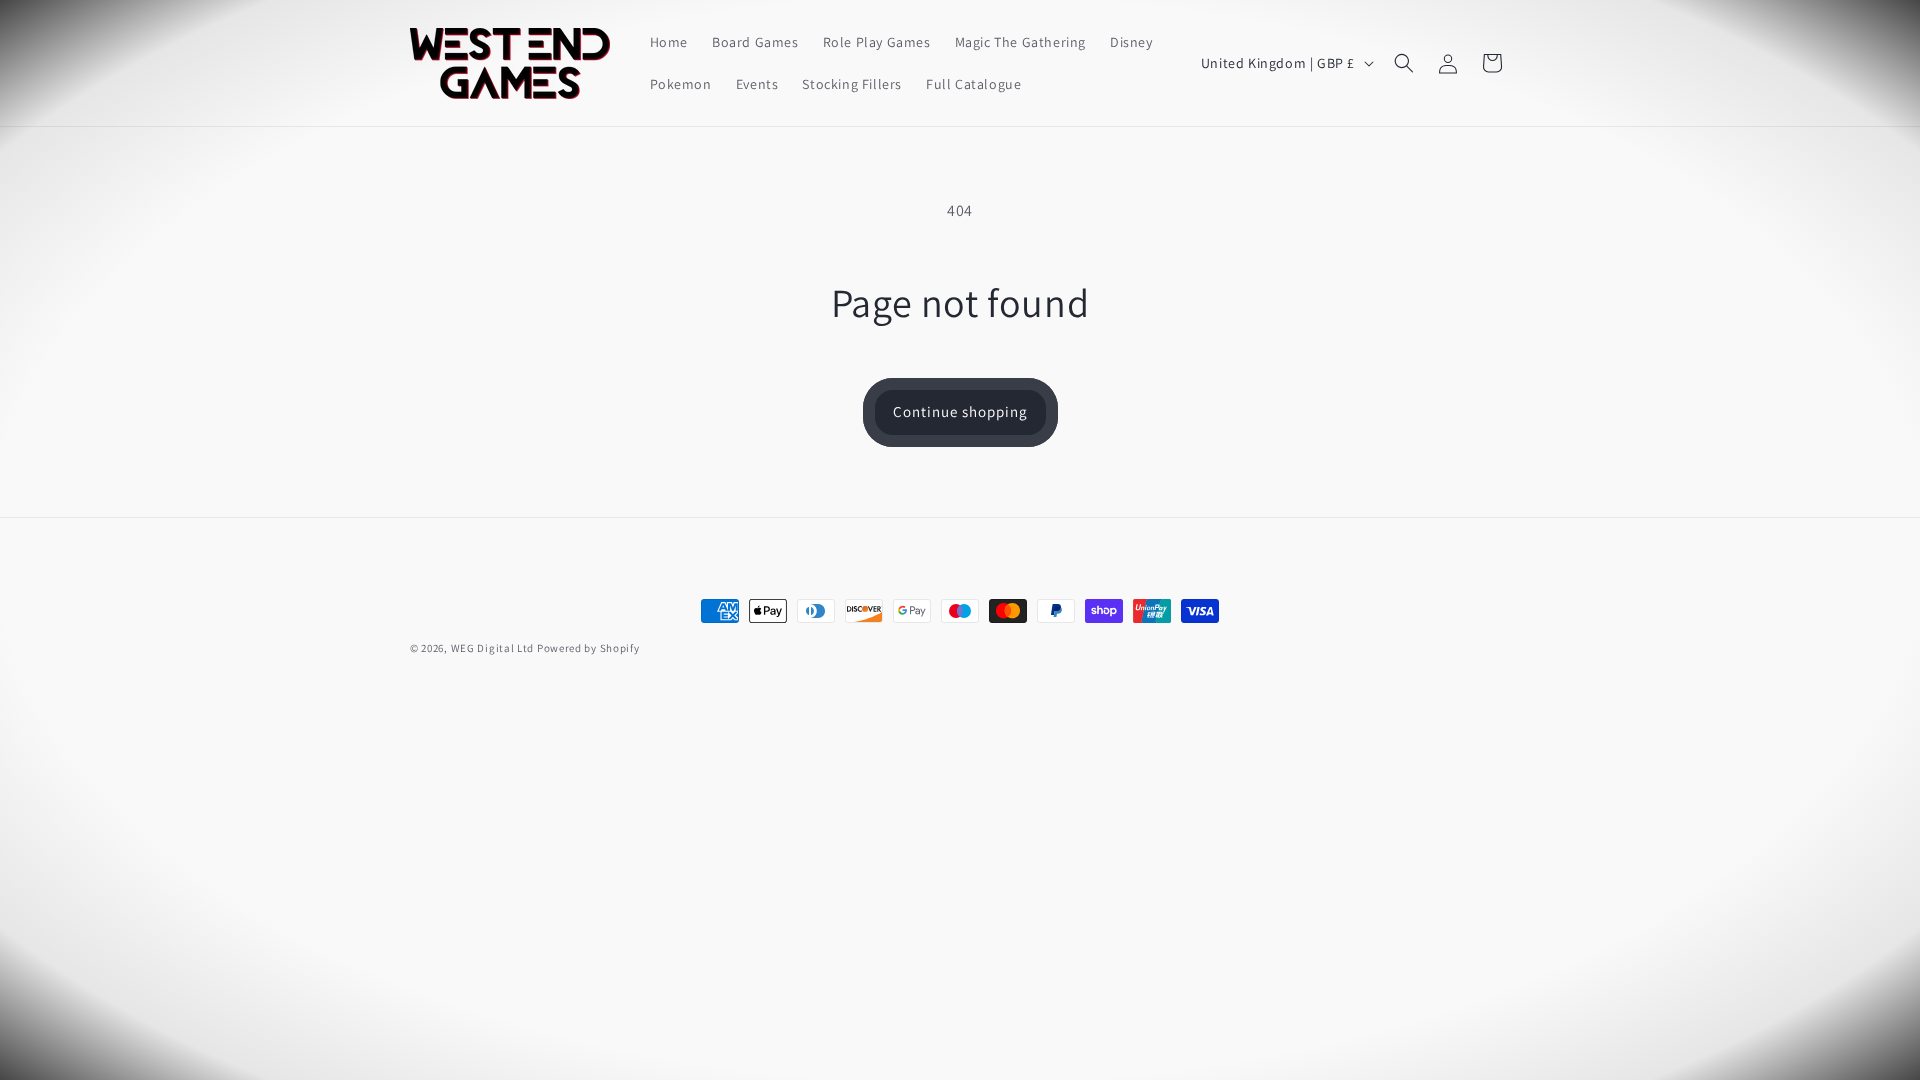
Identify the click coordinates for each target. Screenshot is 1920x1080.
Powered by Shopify (588, 648)
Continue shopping (960, 411)
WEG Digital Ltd (493, 648)
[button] (1404, 63)
